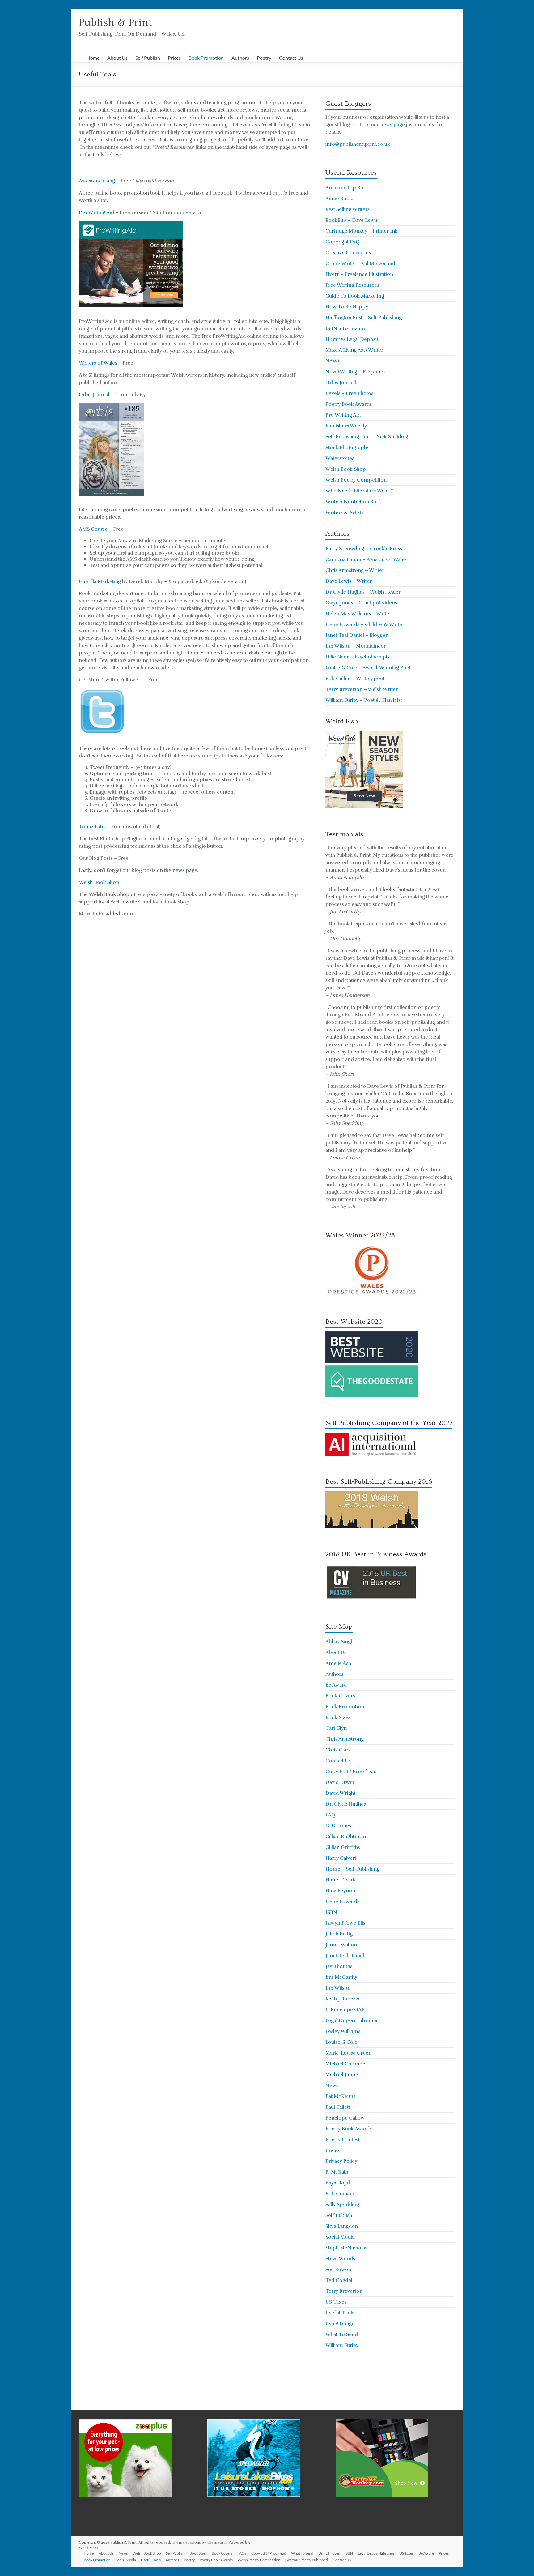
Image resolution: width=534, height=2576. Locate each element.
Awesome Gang (97, 181)
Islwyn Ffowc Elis (345, 1923)
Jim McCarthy (341, 1977)
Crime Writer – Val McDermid (360, 264)
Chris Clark (338, 1750)
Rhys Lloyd (338, 2183)
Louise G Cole (341, 2042)
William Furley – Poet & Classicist (364, 700)
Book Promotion (206, 58)
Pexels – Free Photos (349, 393)
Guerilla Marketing (100, 581)
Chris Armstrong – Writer (355, 570)
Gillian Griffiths (343, 1847)
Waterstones (340, 458)
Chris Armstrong (345, 1739)
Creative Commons (348, 253)
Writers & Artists (344, 512)
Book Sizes (338, 1717)
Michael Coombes (346, 2064)
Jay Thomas (339, 1966)
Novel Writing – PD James (355, 372)
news (178, 870)
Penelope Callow (345, 2118)
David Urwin (340, 1782)
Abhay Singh (339, 1642)
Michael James (342, 2075)
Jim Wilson (338, 1988)
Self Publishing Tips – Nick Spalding (367, 437)
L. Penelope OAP (345, 2010)
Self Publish (148, 58)
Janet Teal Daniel (345, 1956)
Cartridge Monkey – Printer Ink (362, 231)
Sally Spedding (342, 2205)
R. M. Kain (337, 2172)
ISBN (331, 1912)
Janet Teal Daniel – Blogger (356, 635)
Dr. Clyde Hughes (346, 1804)
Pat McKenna (341, 2096)
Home (93, 58)
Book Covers (340, 1696)
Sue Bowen (338, 2270)
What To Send (342, 2334)
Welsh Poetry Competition (356, 480)
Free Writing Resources (352, 285)
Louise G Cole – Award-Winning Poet (368, 668)
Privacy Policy (341, 2161)
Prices (174, 58)
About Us (117, 58)
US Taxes (336, 2302)
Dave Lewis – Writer (349, 581)
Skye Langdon (342, 2226)
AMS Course (93, 529)
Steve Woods (340, 2259)
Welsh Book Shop (99, 882)
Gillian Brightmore (346, 1837)
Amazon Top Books (348, 188)
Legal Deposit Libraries (352, 2021)
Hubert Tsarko (342, 1880)
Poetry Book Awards (349, 404)
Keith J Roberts (342, 1999)
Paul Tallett (338, 2107)
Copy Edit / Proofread (351, 1772)
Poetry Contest (343, 2140)
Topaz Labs (92, 827)
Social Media (340, 2237)
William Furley (342, 2345)
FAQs (331, 1815)
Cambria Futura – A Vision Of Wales (366, 559)
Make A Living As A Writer (354, 350)
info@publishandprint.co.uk (358, 144)
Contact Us (291, 58)
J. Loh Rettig (339, 1934)
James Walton (341, 1945)
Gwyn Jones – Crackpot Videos (361, 603)
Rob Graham (340, 2194)
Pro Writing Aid (96, 212)
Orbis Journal (94, 395)
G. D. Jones (338, 1826)
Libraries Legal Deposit (352, 339)
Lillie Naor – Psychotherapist (358, 657)
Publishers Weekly (346, 426)
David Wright (340, 1793)
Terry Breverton (344, 2291)
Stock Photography (347, 448)
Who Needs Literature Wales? (359, 491)
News (332, 2085)
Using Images (341, 2324)
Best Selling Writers (348, 209)
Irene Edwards (342, 1901)
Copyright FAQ (343, 242)
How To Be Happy (347, 307)
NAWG (333, 361)
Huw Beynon (340, 1891)
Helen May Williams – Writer (358, 614)
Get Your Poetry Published (307, 2560)
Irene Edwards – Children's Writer (365, 624)
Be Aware (336, 1685)
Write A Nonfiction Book (354, 502)
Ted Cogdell (339, 2280)
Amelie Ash (338, 1663)
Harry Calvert (341, 1858)
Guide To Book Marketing (355, 296)
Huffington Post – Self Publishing (364, 318)
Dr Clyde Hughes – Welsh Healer (363, 592)
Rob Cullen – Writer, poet (355, 679)
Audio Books (340, 199)
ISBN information (346, 328)
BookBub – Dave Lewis (352, 220)
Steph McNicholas (346, 2248)
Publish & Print (116, 23)
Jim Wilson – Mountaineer (356, 646)
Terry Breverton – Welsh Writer (362, 689)
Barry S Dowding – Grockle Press (364, 549)
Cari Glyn (336, 1728)
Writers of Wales (98, 363)
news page (392, 125)
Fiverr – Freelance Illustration (359, 274)
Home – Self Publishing (352, 1869)
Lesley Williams (343, 2031)
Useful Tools (340, 2313)
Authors (240, 58)
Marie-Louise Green (348, 2053)
